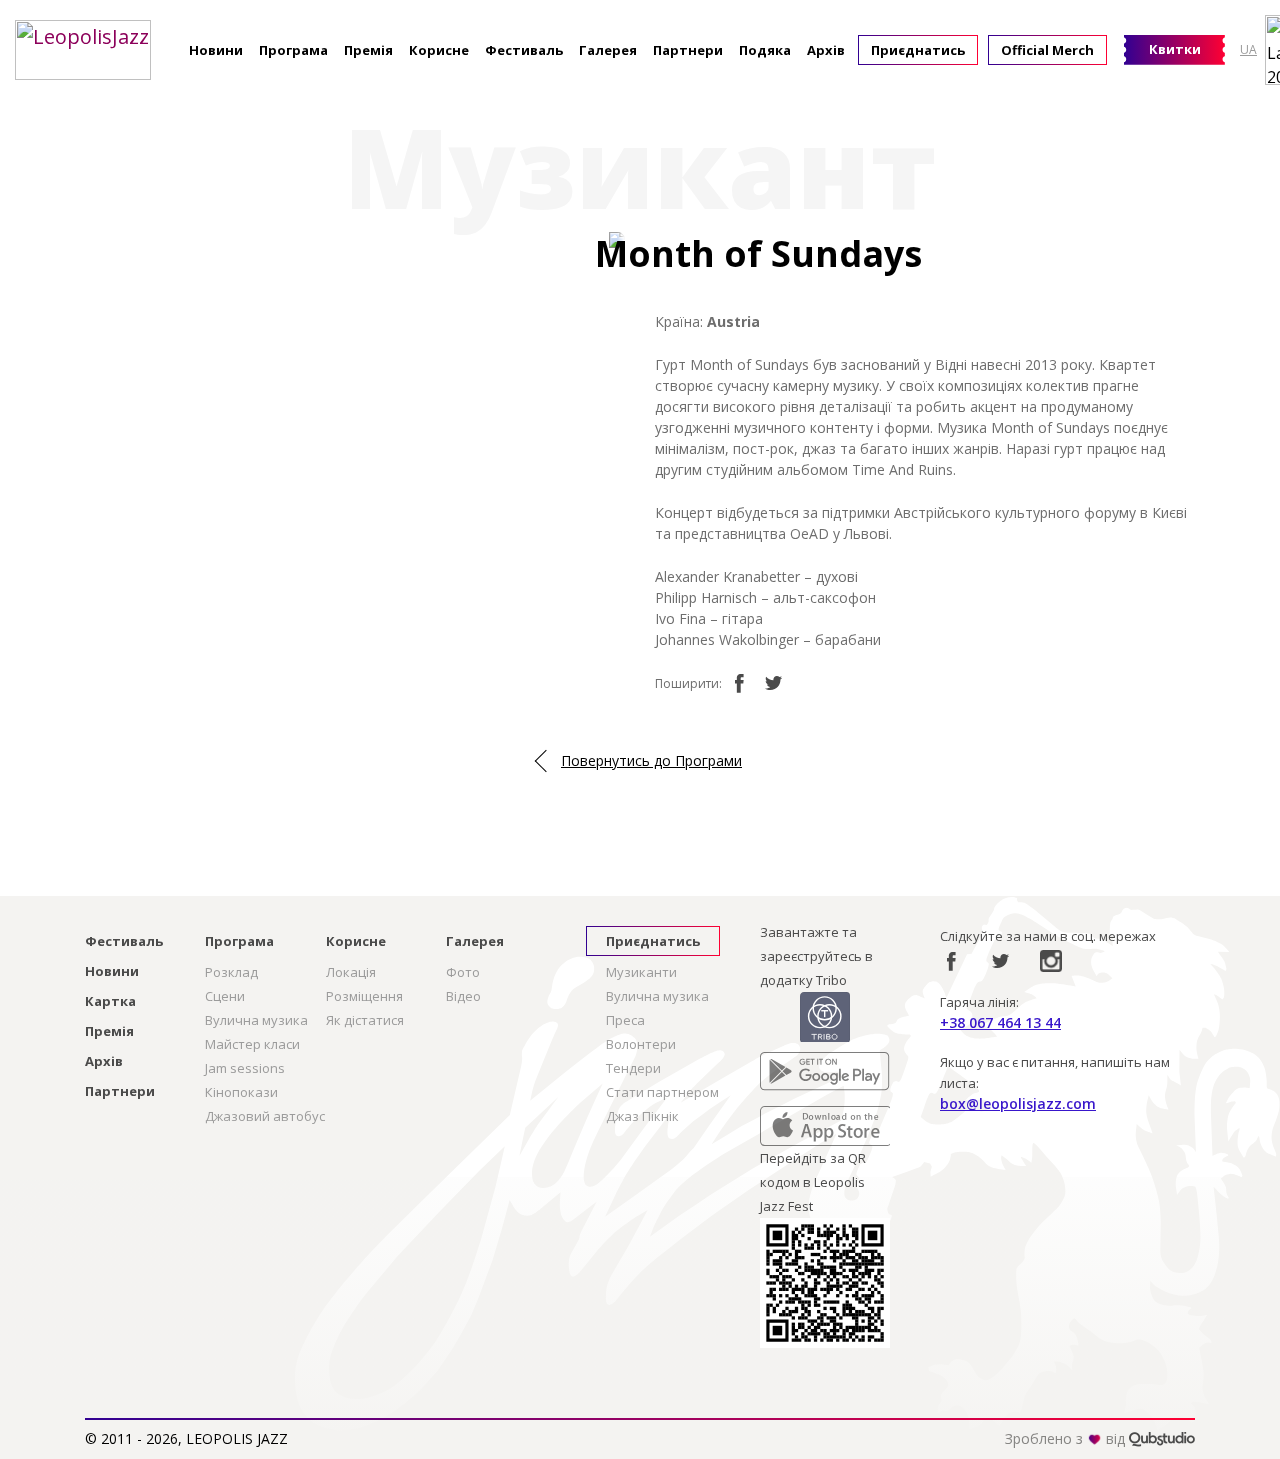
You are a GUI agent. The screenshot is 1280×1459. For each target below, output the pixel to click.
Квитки (1175, 49)
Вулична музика (256, 1020)
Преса (625, 1020)
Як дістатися (365, 1020)
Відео (463, 996)
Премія (368, 50)
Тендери (633, 1068)
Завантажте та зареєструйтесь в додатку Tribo (816, 956)
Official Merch (1047, 50)
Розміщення (364, 996)
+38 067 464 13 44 (1000, 1022)
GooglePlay (795, 1064)
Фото (463, 972)
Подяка (765, 50)
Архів (826, 50)
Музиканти (641, 972)
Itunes (779, 1118)
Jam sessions (245, 1068)
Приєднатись (918, 50)
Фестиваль (524, 50)
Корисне (439, 50)
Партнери (688, 50)
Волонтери (641, 1044)
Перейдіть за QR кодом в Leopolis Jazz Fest (813, 1182)
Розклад (231, 972)
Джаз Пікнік (642, 1116)
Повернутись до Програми (651, 760)
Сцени (225, 996)
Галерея (608, 50)
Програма (293, 50)
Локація (351, 972)
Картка (110, 1001)
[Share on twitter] (774, 683)
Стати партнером (662, 1092)
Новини (216, 50)
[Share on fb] (739, 683)
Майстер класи (252, 1044)
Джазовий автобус (265, 1116)
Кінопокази (241, 1092)
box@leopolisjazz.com (1018, 1103)
